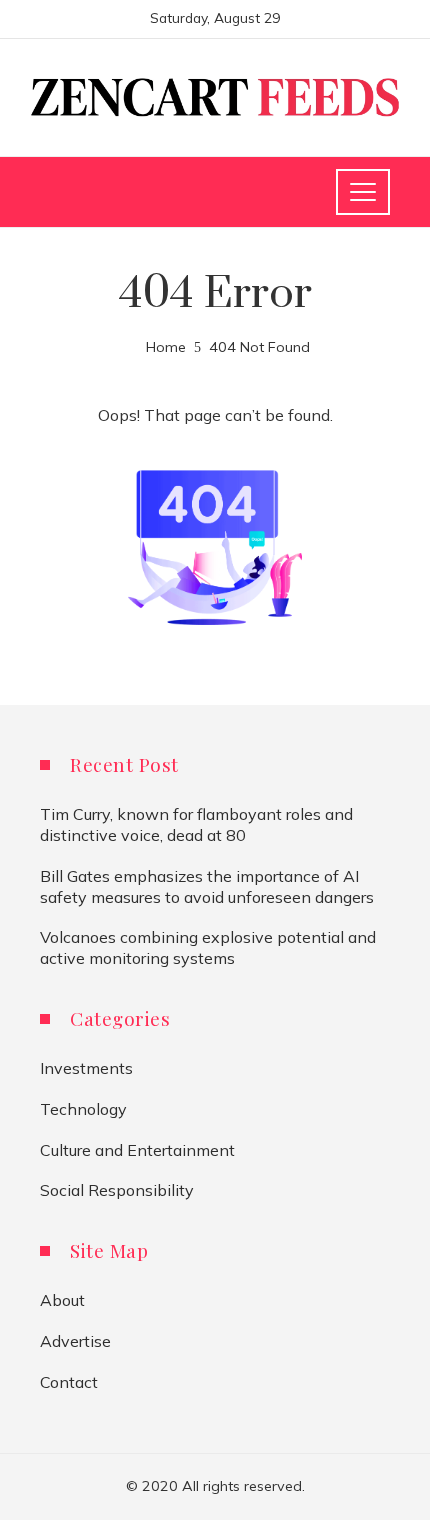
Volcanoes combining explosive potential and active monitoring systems (208, 947)
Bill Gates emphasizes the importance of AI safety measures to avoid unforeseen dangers (207, 886)
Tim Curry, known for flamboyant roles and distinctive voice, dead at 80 (196, 824)
